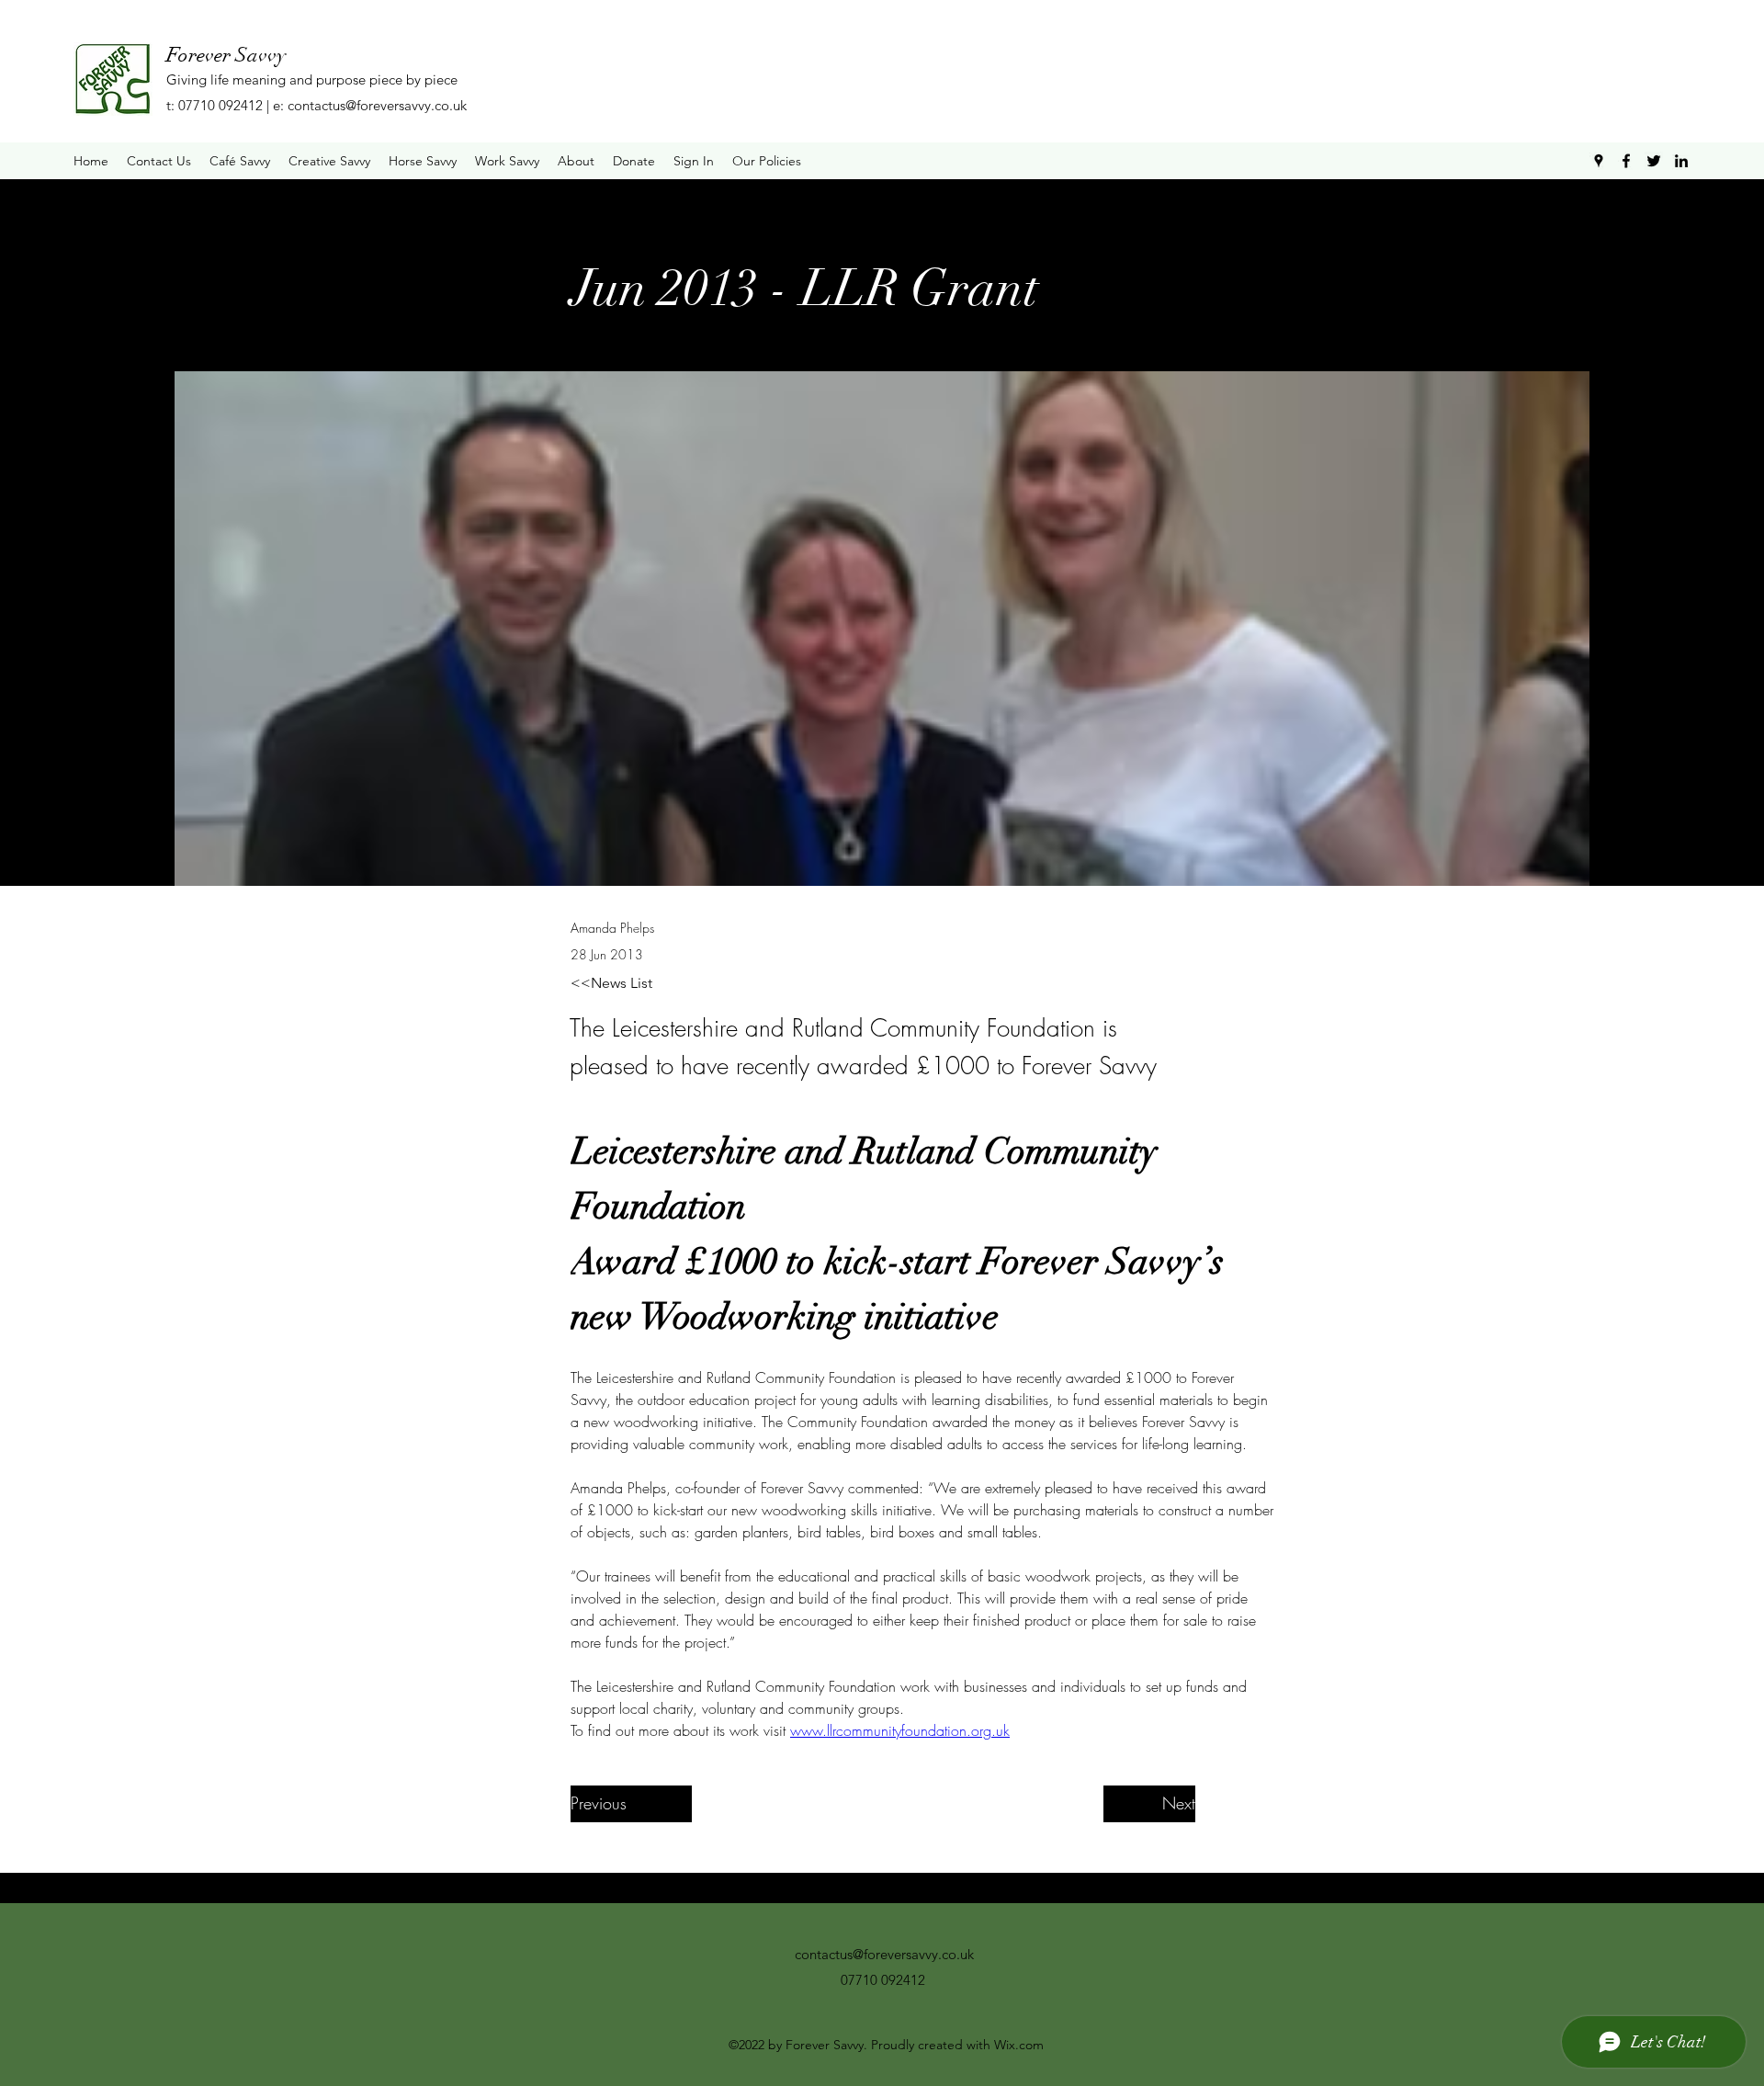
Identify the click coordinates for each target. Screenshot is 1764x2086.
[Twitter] (1654, 161)
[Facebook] (1626, 161)
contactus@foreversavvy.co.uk (377, 105)
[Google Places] (1599, 161)
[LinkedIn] (1681, 161)
